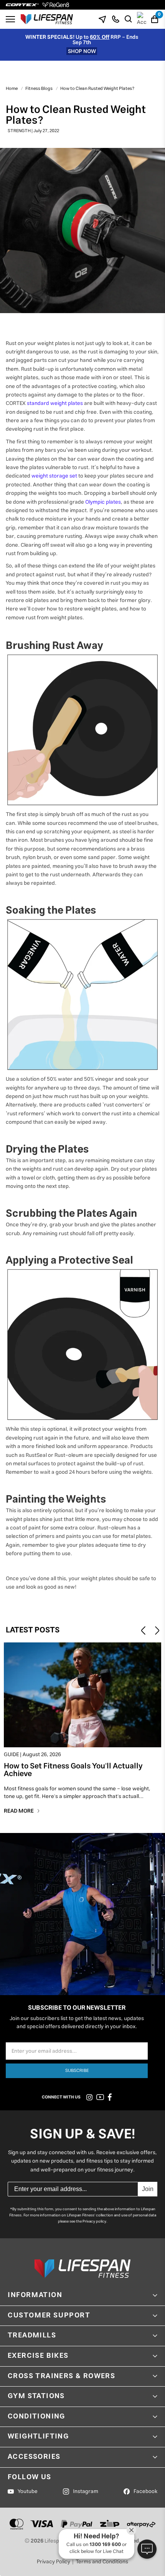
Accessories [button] (34, 2457)
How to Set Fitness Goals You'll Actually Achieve (73, 1772)
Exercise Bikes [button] (38, 2356)
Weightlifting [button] (38, 2437)
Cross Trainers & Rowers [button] (61, 2376)
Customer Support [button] (49, 2316)
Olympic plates (103, 502)
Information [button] (35, 2295)
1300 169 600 (105, 2545)
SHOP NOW (82, 51)
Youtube (28, 2491)
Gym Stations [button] (36, 2396)
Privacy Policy (54, 2562)
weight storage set (54, 476)
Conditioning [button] (36, 2417)
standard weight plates (55, 403)
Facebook (145, 2491)
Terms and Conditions (102, 2562)
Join (148, 2189)
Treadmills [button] (32, 2335)
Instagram (86, 2491)
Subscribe (77, 2071)
